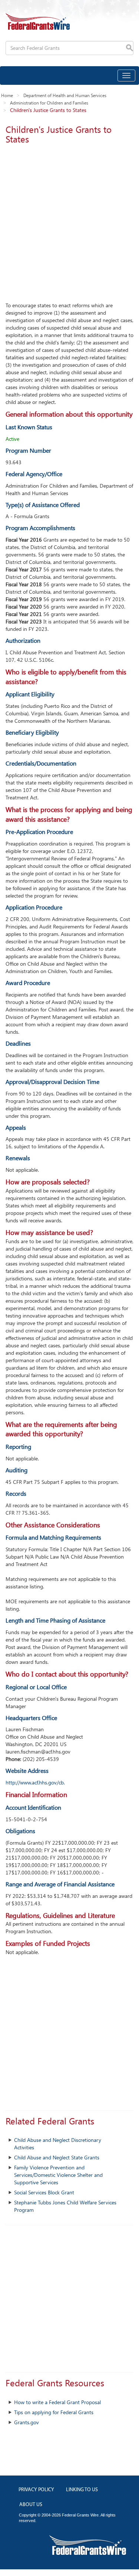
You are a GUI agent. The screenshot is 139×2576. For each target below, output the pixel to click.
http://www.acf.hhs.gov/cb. (35, 1782)
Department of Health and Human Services (65, 95)
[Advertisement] (69, 221)
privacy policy (36, 2490)
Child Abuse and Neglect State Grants (57, 2157)
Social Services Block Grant (44, 2192)
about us (31, 2505)
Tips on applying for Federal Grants (54, 2412)
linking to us (82, 2490)
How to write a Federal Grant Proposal (57, 2402)
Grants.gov (27, 2422)
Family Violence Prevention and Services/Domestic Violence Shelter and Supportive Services (58, 2175)
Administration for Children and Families (49, 103)
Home (7, 95)
